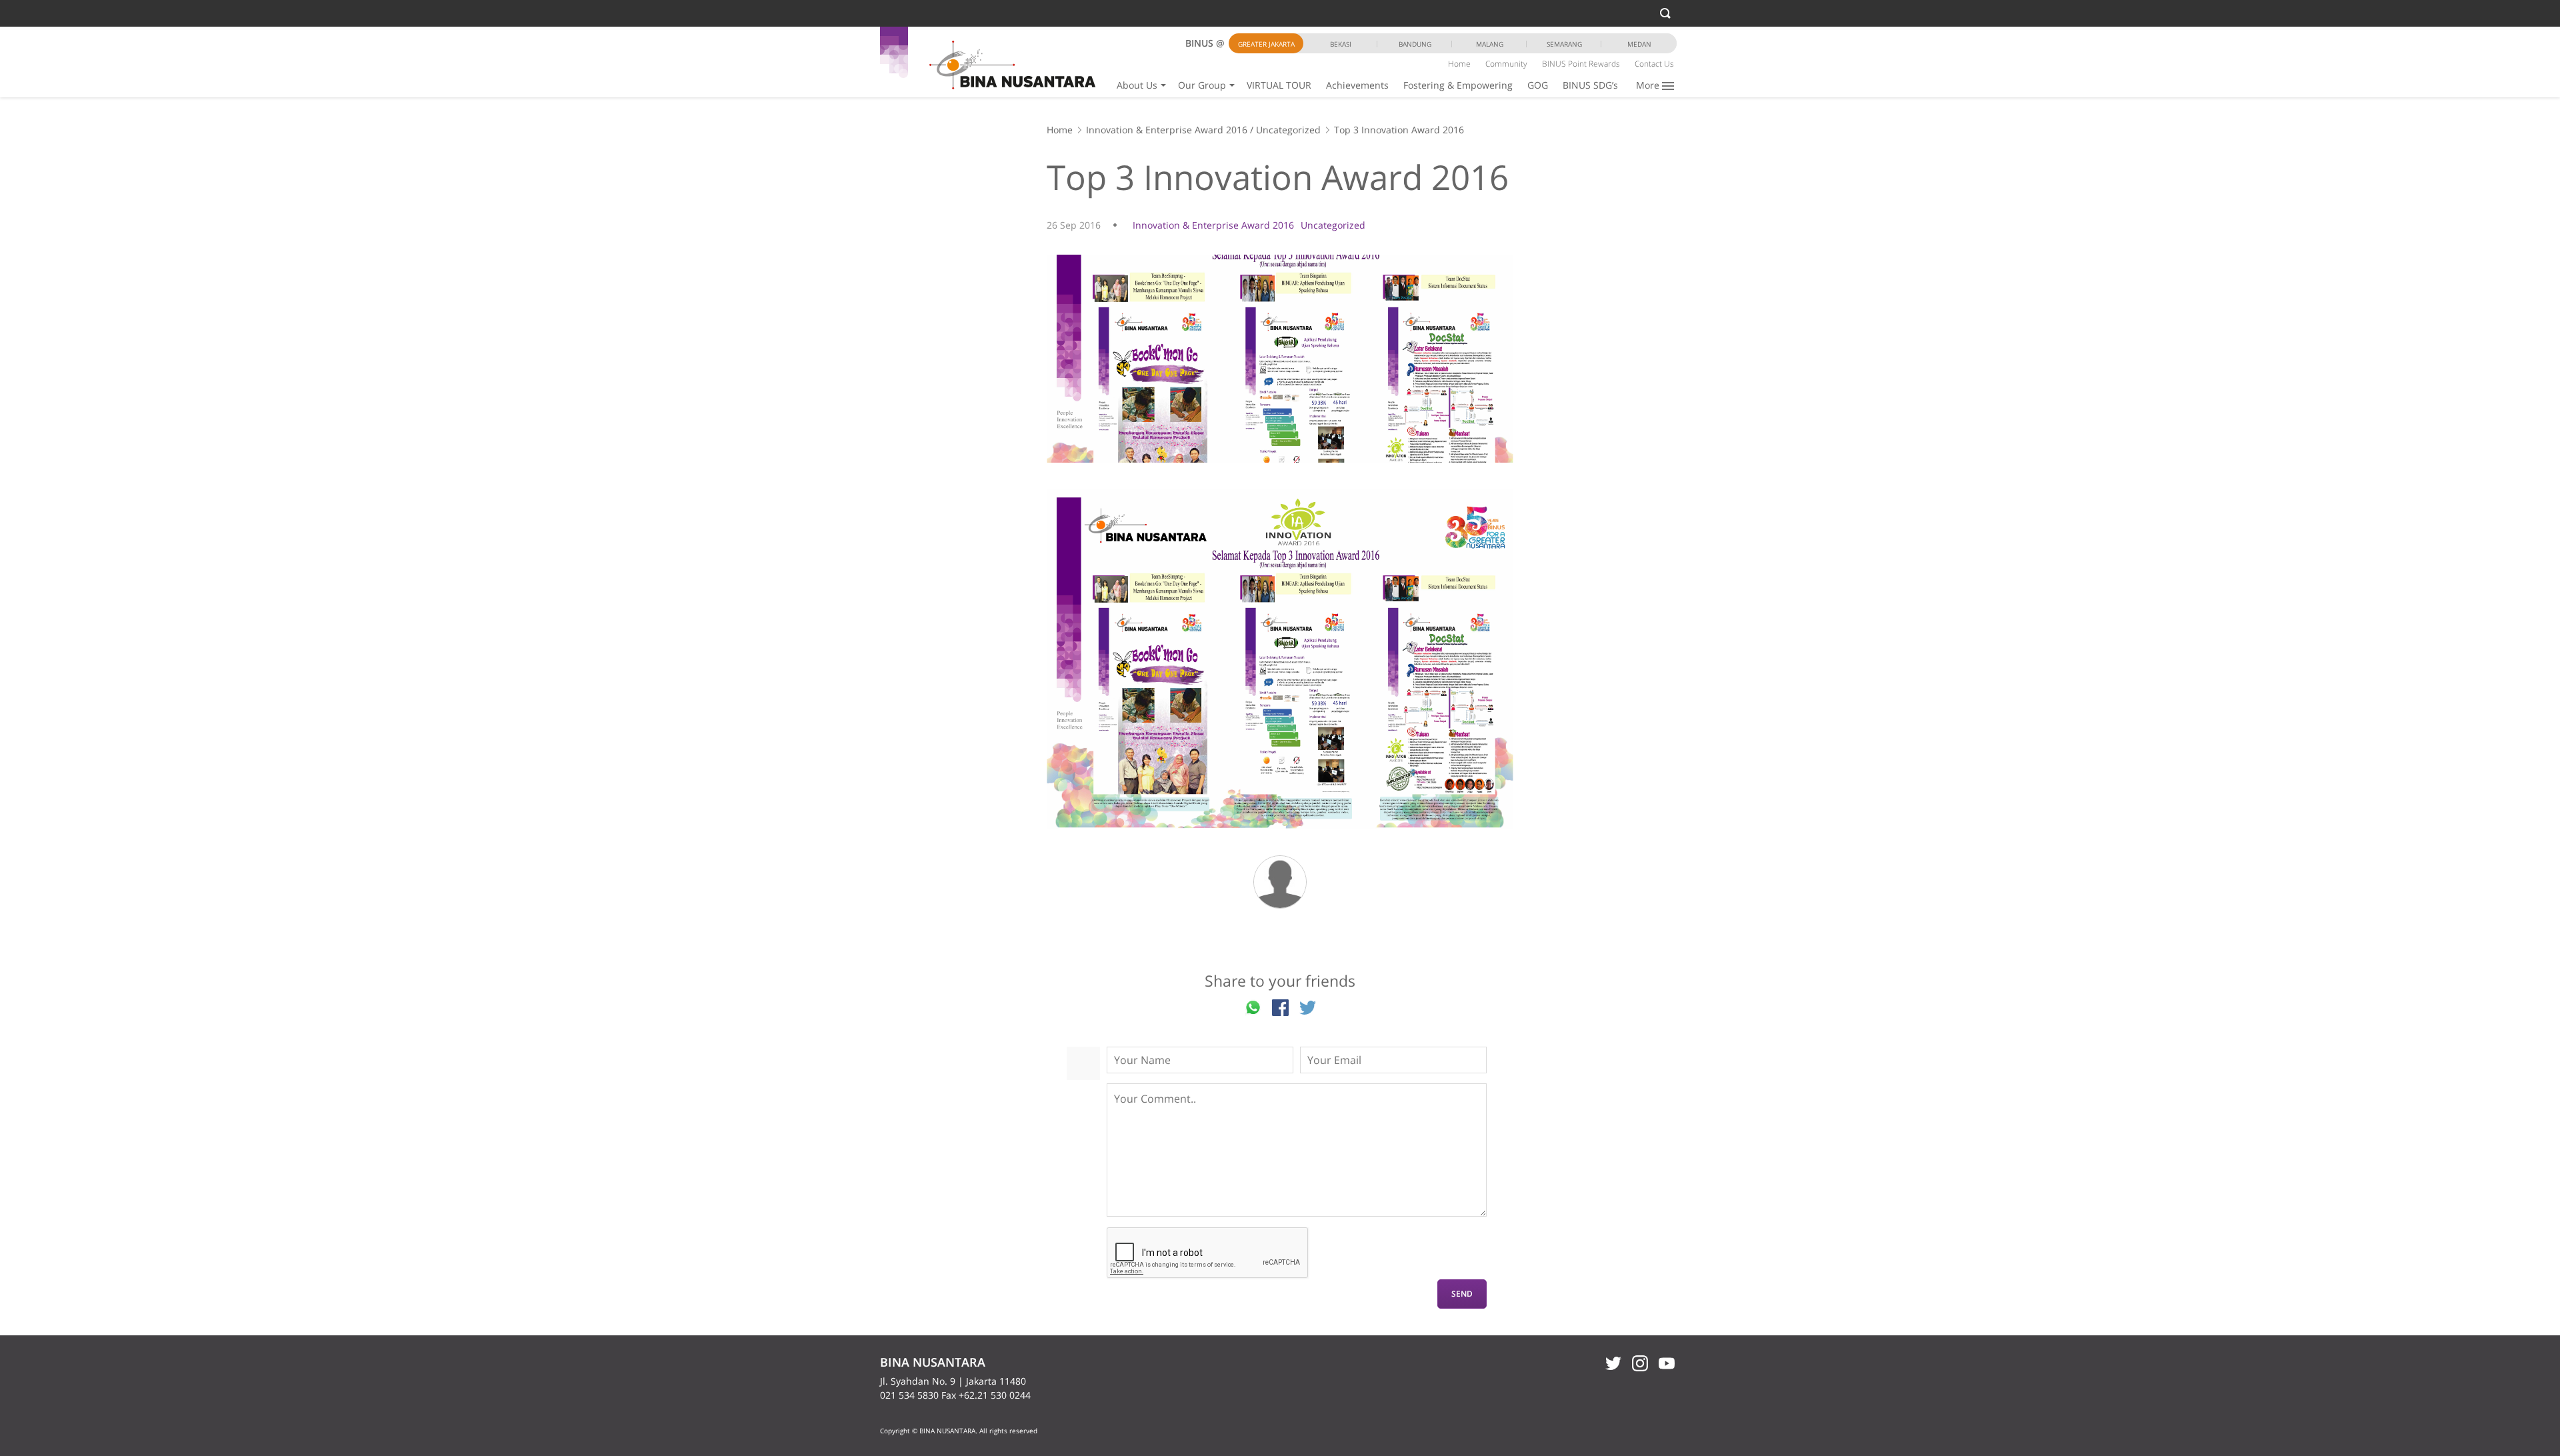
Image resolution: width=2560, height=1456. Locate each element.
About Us (1137, 85)
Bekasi (1341, 44)
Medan (1639, 44)
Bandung (1415, 44)
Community (1506, 64)
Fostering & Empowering (1458, 85)
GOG (1538, 85)
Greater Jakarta (1266, 44)
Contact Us (1654, 64)
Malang (1490, 44)
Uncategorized (1288, 130)
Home (1459, 64)
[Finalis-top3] (1280, 659)
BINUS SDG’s (1590, 85)
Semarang (1564, 44)
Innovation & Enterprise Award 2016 (1167, 130)
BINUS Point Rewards (1581, 64)
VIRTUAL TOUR (1279, 85)
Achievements (1357, 85)
